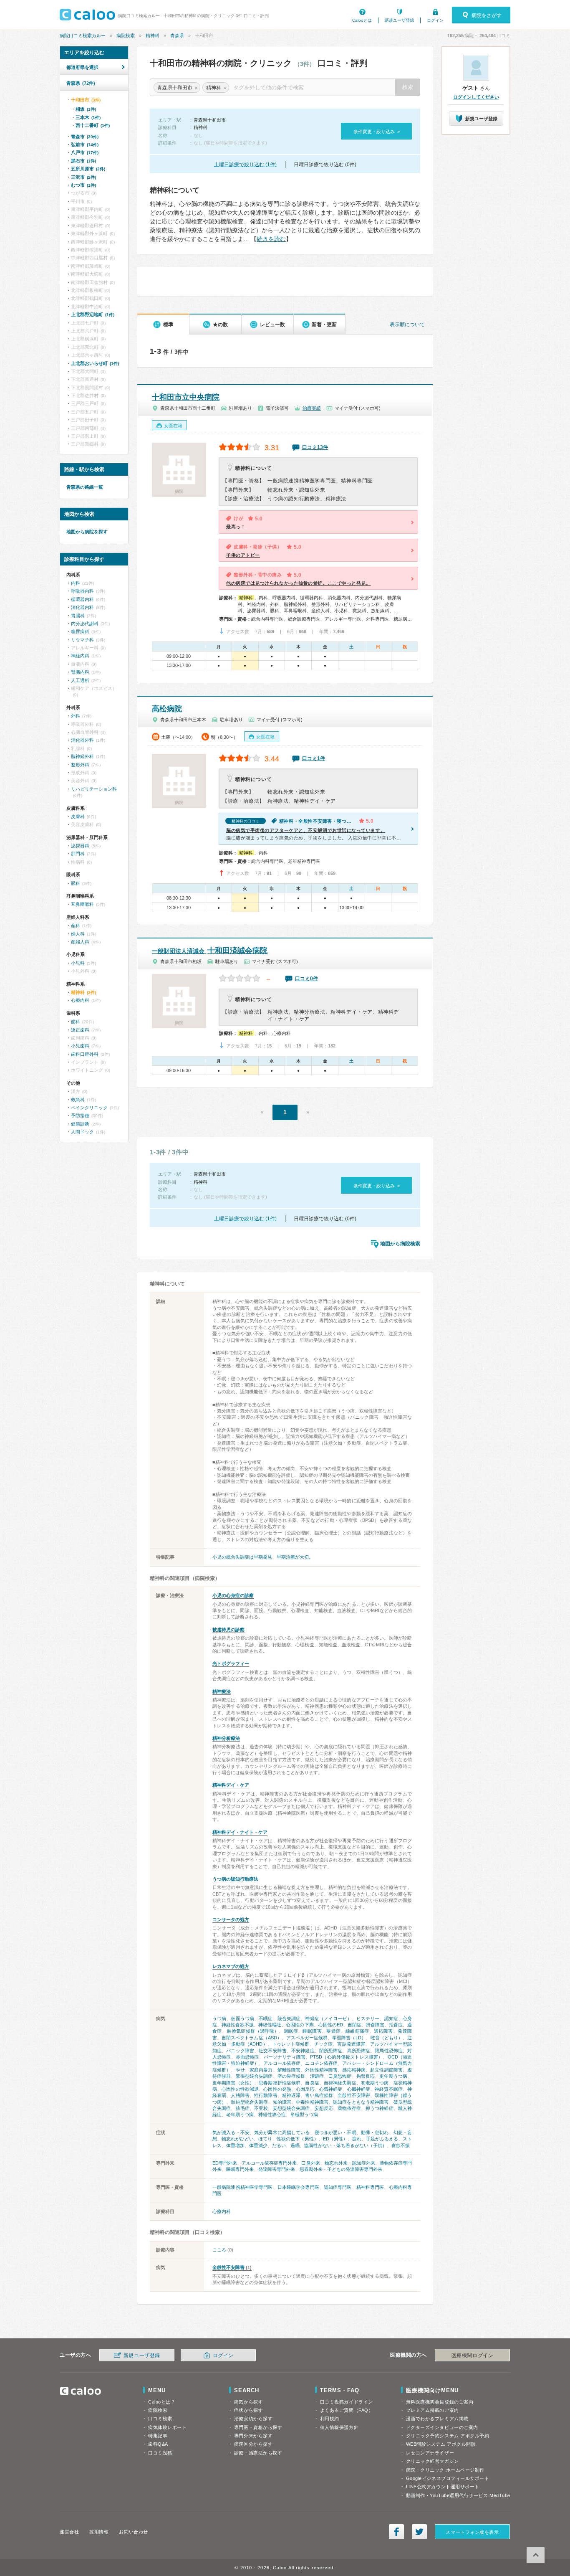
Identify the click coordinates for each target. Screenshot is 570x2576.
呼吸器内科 (82, 591)
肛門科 (78, 854)
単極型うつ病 (304, 2115)
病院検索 (126, 35)
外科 (76, 716)
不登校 (261, 2108)
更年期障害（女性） (233, 2083)
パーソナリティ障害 (285, 2057)
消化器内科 (82, 607)
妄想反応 (324, 2108)
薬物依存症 (349, 2108)
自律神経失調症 (340, 2083)
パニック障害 (240, 2051)
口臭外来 (310, 2163)
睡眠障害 (312, 2031)
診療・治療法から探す (258, 2453)
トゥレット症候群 (291, 2044)
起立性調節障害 (386, 2070)
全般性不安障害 (354, 2095)
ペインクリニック (89, 1108)
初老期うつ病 (375, 2083)
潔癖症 (317, 2076)
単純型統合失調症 (249, 2102)
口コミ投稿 (160, 2453)
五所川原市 (88, 169)
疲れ (357, 2139)
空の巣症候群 (291, 2076)
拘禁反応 (366, 2076)
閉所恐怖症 (331, 2051)
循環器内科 (82, 599)
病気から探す (248, 2402)
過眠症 (291, 2031)
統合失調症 (289, 2018)
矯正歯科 (80, 1030)
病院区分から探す (253, 2444)
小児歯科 (80, 1046)
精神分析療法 (226, 1738)
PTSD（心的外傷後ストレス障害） (346, 2057)
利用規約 (330, 2419)
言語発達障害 (351, 2044)
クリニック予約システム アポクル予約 (448, 2436)
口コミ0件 (306, 979)
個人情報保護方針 (339, 2427)
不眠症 (266, 2018)
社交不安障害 (273, 2051)
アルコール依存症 (282, 2063)
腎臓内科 (80, 672)
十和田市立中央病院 (186, 397)
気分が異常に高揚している (282, 2132)
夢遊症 (333, 2031)
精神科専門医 (370, 2187)
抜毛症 (243, 2108)
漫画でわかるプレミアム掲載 (437, 2419)
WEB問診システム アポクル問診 (441, 2444)
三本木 (88, 117)
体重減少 (258, 2145)
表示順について (407, 325)
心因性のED (331, 2025)
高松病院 (167, 709)
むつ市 (83, 185)
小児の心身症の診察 (233, 1595)
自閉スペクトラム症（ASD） (252, 2038)
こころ (219, 2250)
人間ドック (82, 1132)
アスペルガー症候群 (307, 2038)
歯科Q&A (158, 2444)
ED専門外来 (225, 2163)
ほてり (265, 2139)
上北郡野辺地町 (93, 314)
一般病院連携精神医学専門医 (243, 2187)
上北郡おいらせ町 (95, 363)
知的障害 (282, 2102)
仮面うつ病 (242, 2018)
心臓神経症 (359, 2089)
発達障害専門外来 (277, 2169)
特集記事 (158, 2436)
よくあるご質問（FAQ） (347, 2410)
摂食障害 (375, 2025)
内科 (76, 583)
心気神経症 (331, 2089)
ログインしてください (476, 97)
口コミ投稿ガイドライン (347, 2402)
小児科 (78, 963)
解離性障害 (289, 2070)
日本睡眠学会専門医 (298, 2187)
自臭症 (312, 2083)
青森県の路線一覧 (85, 487)
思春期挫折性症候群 (280, 2083)
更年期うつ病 (393, 2076)
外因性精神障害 (321, 2070)
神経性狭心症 (272, 2115)
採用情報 (99, 2532)
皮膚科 (78, 816)
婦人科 (78, 934)
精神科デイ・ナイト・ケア (240, 1832)
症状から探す (248, 2410)
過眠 (295, 2145)
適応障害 (383, 2031)
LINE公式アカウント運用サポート (443, 2487)
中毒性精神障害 (312, 2102)
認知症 (391, 2018)
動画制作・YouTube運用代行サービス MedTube (458, 2495)
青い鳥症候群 (319, 2095)
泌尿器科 (80, 846)
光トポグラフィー (231, 1663)
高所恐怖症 (359, 2051)
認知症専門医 (338, 2187)
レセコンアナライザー (430, 2453)
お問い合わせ (133, 2532)
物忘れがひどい (238, 2139)
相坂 (86, 109)
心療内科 (222, 2211)
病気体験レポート (167, 2427)
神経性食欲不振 (238, 2025)
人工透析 (80, 680)
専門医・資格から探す (258, 2427)
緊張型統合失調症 (254, 2076)
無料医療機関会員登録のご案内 (440, 2402)
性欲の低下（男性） (297, 2139)
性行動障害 (266, 2095)
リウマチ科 (82, 640)
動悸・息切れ (375, 2132)
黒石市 (83, 161)
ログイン (435, 20)
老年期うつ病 (240, 2115)
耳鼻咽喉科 (82, 904)
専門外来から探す (253, 2436)
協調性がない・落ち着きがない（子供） (346, 2145)
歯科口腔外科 (85, 1054)
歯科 (76, 1022)
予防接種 (80, 1116)
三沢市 (83, 177)
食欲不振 (401, 2145)
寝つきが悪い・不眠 (335, 2132)
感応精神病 (354, 2070)
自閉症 (354, 2025)
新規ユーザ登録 (399, 20)
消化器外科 (82, 740)
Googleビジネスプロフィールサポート (448, 2478)
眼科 (76, 883)
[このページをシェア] (396, 2532)
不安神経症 (303, 2051)
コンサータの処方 (231, 1919)
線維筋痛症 (357, 2031)
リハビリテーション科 (94, 789)
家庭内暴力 (261, 2070)
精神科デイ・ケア (231, 1785)
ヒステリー (368, 2018)
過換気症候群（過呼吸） (253, 2031)
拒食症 (396, 2025)
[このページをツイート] (419, 2532)
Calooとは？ (162, 2402)
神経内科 (80, 656)
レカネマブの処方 (231, 1966)
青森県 (177, 35)
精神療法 (222, 1691)
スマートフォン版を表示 (472, 2532)
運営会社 (69, 2532)
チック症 (324, 2044)
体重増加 (235, 2145)
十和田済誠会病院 (210, 951)
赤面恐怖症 (247, 2057)
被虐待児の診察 (228, 1630)
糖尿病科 (80, 631)
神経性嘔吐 (270, 2025)
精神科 (153, 35)
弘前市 (85, 145)
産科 (76, 925)
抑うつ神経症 (380, 2108)
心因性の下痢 (300, 2025)
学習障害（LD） (349, 2038)
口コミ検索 (160, 2419)
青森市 (85, 137)
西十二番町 (93, 125)
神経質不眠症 (389, 2089)
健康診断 (80, 1124)
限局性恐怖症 (389, 2051)
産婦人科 (80, 942)
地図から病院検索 (400, 1244)
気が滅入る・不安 (231, 2132)
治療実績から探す (253, 2419)
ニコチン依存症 (321, 2063)
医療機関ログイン (472, 2355)
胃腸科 (78, 616)
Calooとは (362, 20)
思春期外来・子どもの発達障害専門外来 (341, 2169)
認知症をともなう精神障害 (361, 2102)
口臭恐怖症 (340, 2076)
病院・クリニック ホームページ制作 (445, 2470)
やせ (240, 2070)
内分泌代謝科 (85, 624)
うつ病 (219, 2018)
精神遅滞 (291, 2095)
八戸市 (85, 152)
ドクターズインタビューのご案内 (442, 2427)
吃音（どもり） (387, 2038)
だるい (279, 2145)
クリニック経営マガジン (433, 2461)
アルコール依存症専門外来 (269, 2163)
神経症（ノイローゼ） (328, 2018)
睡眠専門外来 (240, 2169)
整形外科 (80, 765)
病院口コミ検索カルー (83, 35)
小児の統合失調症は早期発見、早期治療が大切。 (263, 1557)
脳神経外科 (82, 756)
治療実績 (312, 408)
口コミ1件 (314, 758)
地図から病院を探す (87, 532)
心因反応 (305, 2089)
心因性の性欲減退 (240, 2089)
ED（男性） (335, 2139)
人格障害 (240, 2095)
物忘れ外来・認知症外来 (350, 2163)
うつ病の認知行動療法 (235, 1879)
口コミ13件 (315, 447)
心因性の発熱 (277, 2089)
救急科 (78, 1100)
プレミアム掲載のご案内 (433, 2410)
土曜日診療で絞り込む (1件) (245, 165)
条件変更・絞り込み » (377, 132)
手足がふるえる (382, 2139)
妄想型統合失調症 (291, 2108)
